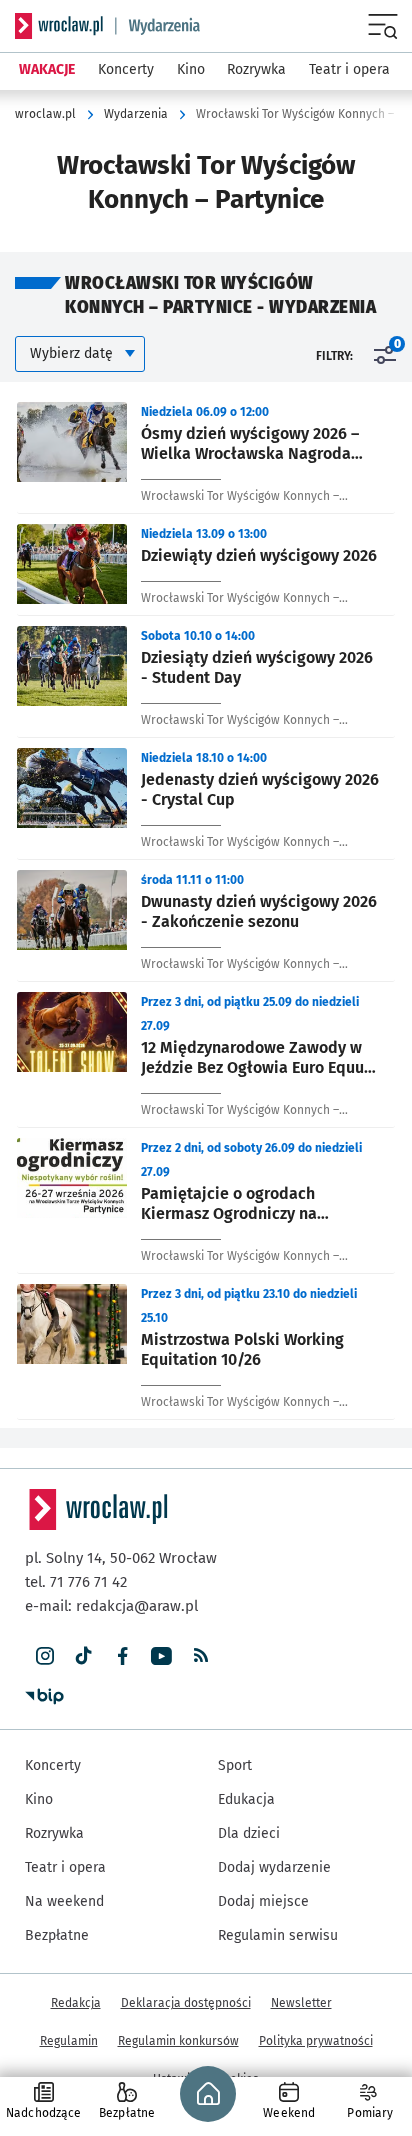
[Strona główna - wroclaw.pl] (59, 26)
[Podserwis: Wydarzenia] (158, 26)
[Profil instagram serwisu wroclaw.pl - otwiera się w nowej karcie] (44, 1656)
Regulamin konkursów (178, 2041)
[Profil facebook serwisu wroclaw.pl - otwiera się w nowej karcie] (122, 1656)
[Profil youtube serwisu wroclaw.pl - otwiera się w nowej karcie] (161, 1656)
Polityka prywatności (316, 2041)
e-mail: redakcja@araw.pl (111, 1606)
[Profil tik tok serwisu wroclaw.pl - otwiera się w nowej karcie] (83, 1656)
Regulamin (69, 2041)
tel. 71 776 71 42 (76, 1582)
